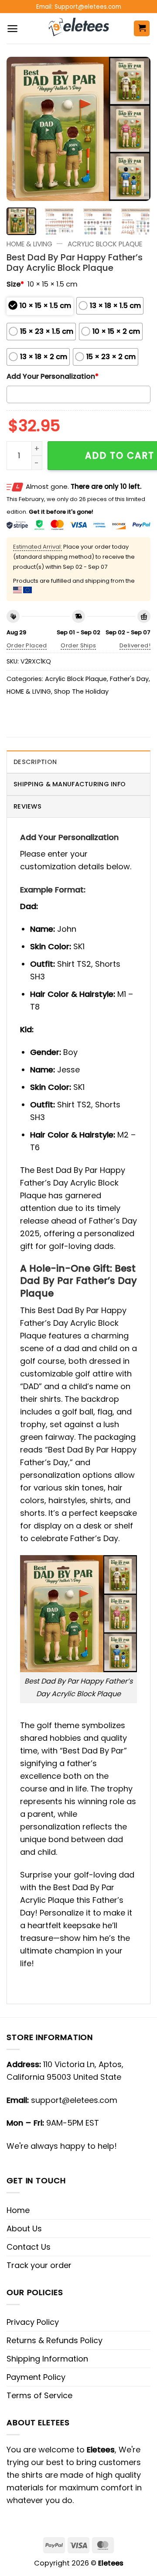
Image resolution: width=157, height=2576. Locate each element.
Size (15, 284)
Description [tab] (35, 762)
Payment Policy (36, 2377)
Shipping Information (47, 2359)
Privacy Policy (33, 2322)
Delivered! (135, 645)
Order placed (27, 645)
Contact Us (29, 2247)
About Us (24, 2228)
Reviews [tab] (27, 806)
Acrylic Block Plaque (105, 244)
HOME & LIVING (29, 244)
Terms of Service (39, 2395)
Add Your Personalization (53, 376)
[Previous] (20, 129)
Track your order (39, 2265)
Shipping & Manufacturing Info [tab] (70, 784)
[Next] (137, 129)
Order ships (78, 645)
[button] (12, 29)
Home (18, 2210)
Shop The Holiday (81, 692)
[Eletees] (79, 28)
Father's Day (129, 679)
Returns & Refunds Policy (55, 2340)
